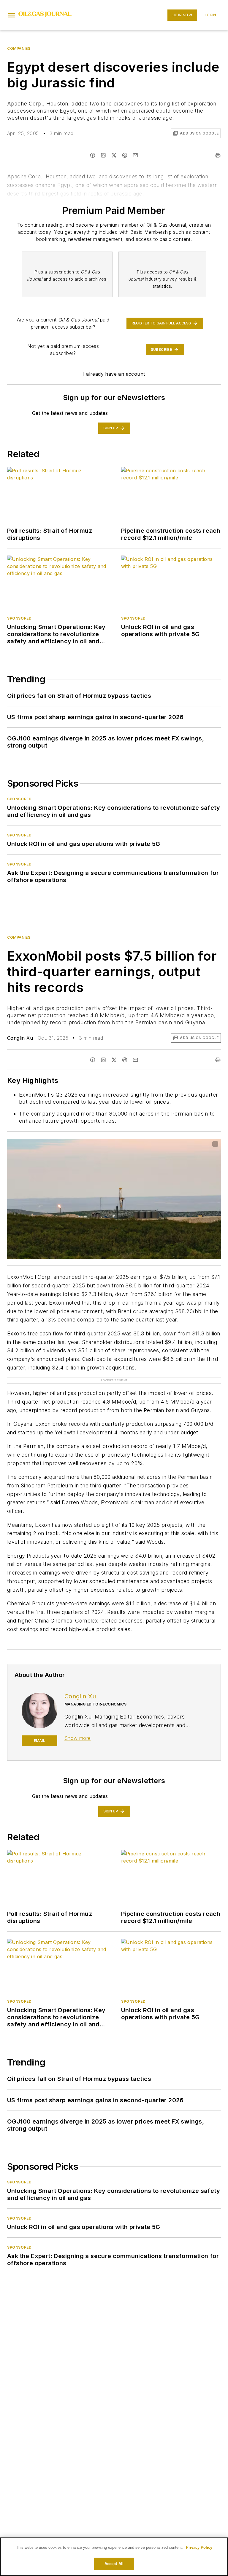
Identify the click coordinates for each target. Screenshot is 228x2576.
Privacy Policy (199, 2547)
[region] (114, 2557)
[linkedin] (103, 155)
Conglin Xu (20, 1038)
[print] (218, 155)
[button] (12, 15)
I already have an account (114, 374)
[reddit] (125, 155)
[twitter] (114, 155)
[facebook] (93, 155)
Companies (19, 48)
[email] (135, 155)
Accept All (114, 2564)
